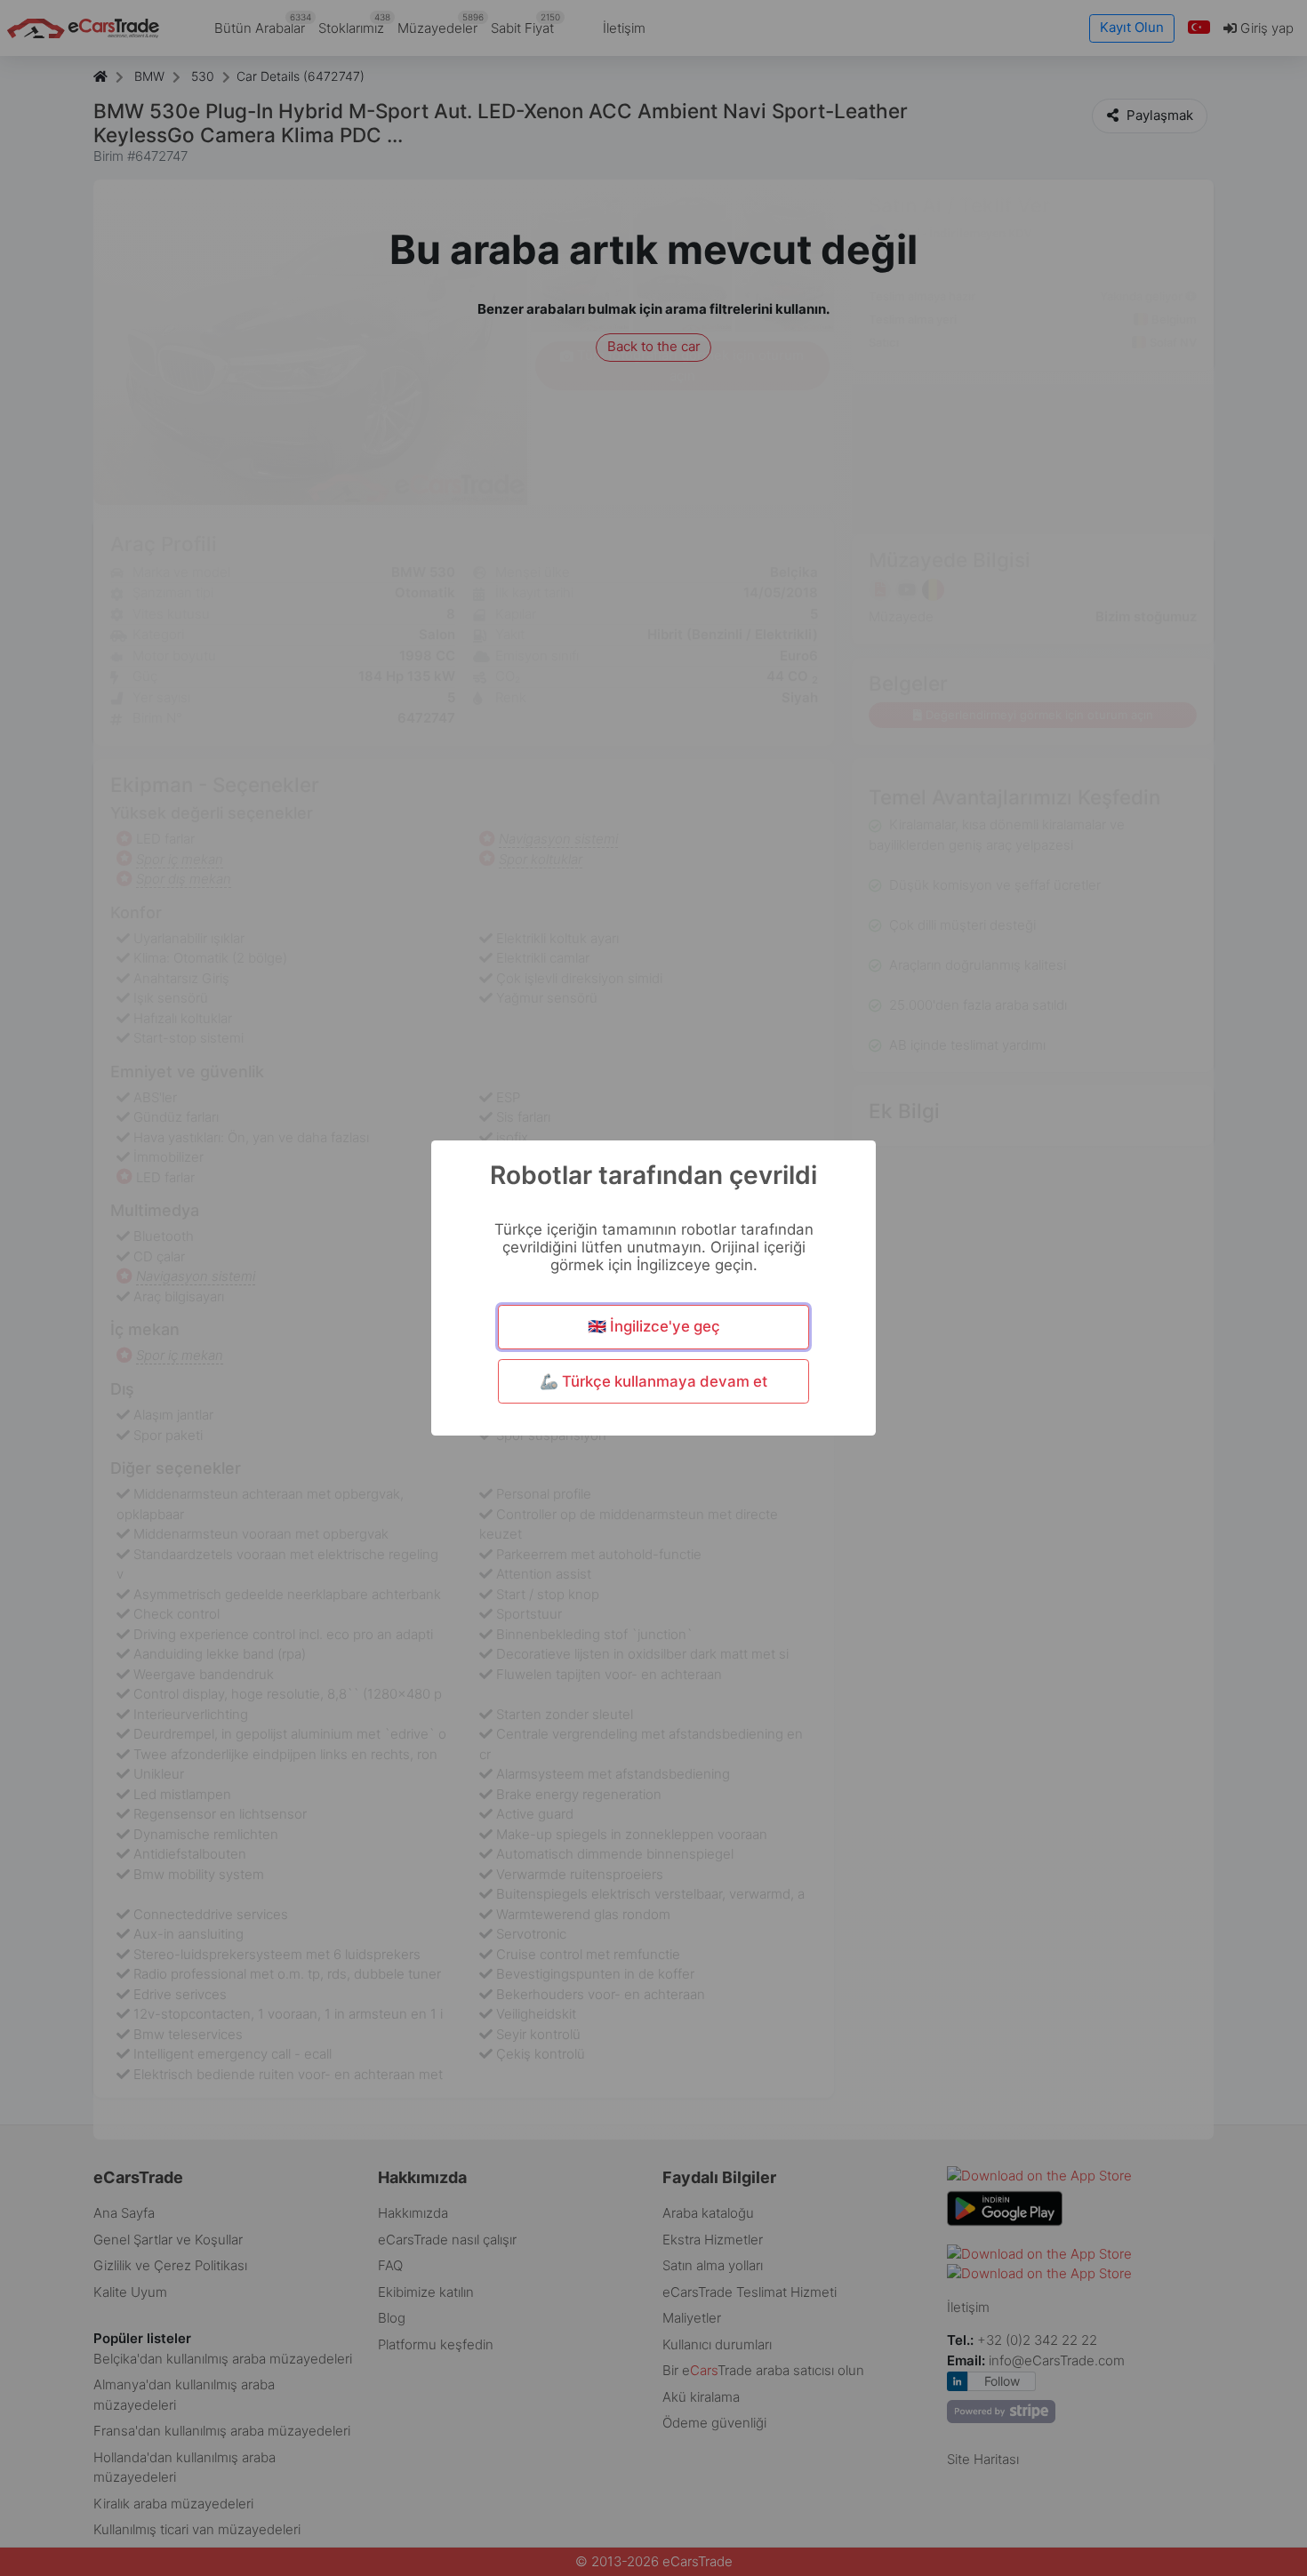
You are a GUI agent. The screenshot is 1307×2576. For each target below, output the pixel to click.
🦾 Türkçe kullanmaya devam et (653, 1381)
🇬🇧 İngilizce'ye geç (654, 1326)
